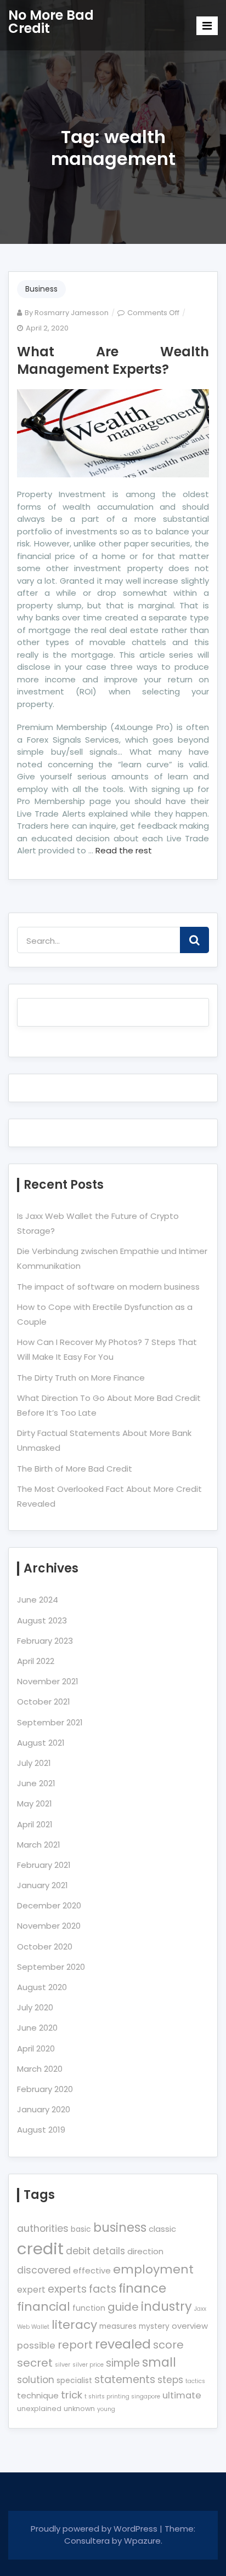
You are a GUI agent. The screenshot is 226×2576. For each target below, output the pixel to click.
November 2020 (49, 1926)
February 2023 (45, 1641)
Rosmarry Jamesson (72, 313)
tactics (195, 2381)
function (89, 2308)
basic (81, 2229)
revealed (123, 2344)
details (109, 2251)
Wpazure (142, 2541)
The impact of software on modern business (108, 1287)
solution (36, 2380)
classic (162, 2229)
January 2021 (43, 1885)
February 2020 (45, 2089)
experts (67, 2289)
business (120, 2228)
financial (44, 2307)
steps (170, 2380)
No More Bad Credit (51, 22)
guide (123, 2307)
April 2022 (36, 1661)
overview (190, 2326)
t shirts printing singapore (122, 2397)
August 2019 (41, 2130)
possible (36, 2346)
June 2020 (37, 2028)
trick (72, 2395)
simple (123, 2363)
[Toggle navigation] (207, 26)
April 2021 (35, 1824)
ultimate (182, 2395)
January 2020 (44, 2109)
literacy (74, 2325)
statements (125, 2380)
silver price (88, 2365)
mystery (154, 2326)
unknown (79, 2409)
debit (78, 2251)
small (159, 2363)
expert (31, 2290)
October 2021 (44, 1702)
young (106, 2409)
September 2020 (51, 1967)
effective (92, 2270)
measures (118, 2326)
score (168, 2345)
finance (142, 2288)
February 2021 (44, 1865)
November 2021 (48, 1681)
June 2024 (38, 1600)
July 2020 (35, 2007)
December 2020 (49, 1905)
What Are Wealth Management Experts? (113, 360)
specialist (74, 2380)
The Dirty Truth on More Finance (81, 1378)
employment (153, 2269)
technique (38, 2395)
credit (40, 2249)
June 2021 (36, 1783)
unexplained (39, 2409)
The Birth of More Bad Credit (75, 1469)
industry (166, 2306)
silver (63, 2365)
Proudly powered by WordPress (95, 2529)
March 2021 (39, 1845)
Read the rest (124, 850)
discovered (44, 2270)
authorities (43, 2229)
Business (41, 289)
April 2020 (36, 2048)
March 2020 (40, 2069)
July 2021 (34, 1763)
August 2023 (42, 1620)
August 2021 (41, 1743)
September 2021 (50, 1722)
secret (35, 2363)
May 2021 (35, 1803)
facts (103, 2289)
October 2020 (45, 1947)
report (75, 2345)
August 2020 (42, 1987)
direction (145, 2251)
